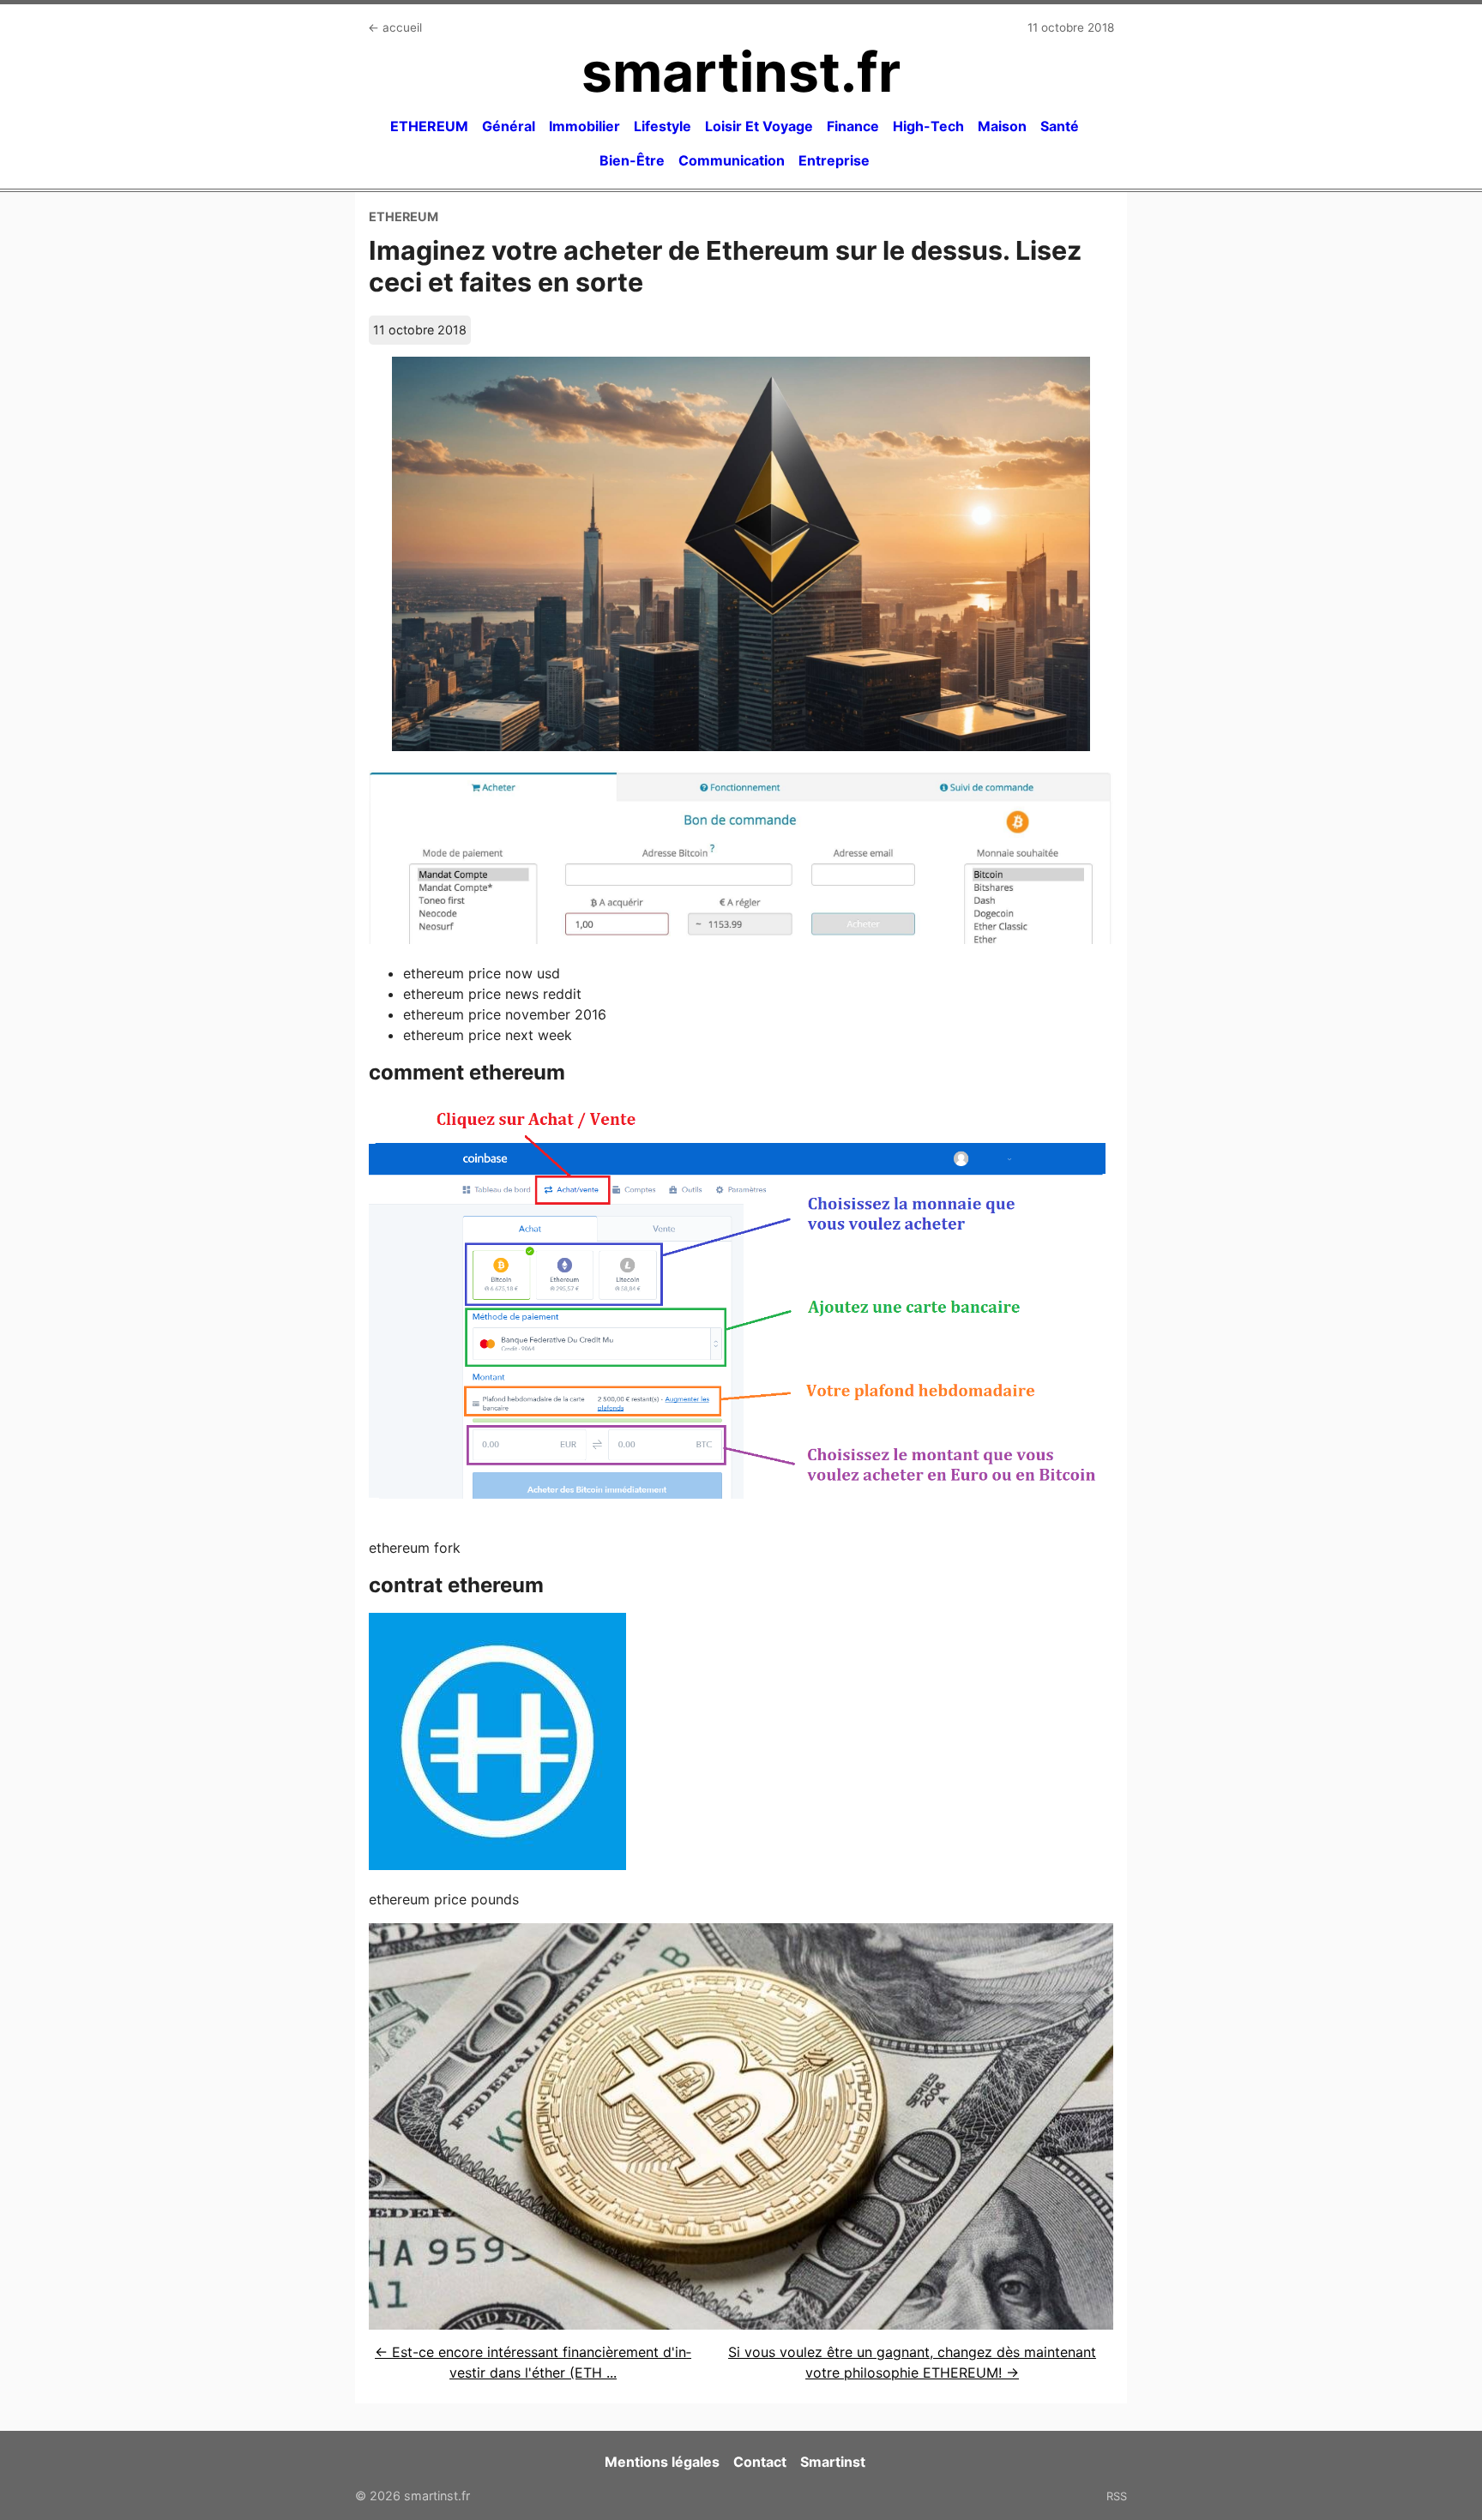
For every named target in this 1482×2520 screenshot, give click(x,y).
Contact (760, 2462)
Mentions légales (662, 2462)
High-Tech (928, 126)
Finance (853, 126)
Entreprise (834, 160)
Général (509, 126)
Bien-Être (632, 160)
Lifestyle (663, 126)
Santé (1060, 126)
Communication (732, 160)
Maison (1002, 126)
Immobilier (584, 126)
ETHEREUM (429, 126)
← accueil (395, 27)
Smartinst (833, 2462)
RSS (1117, 2496)
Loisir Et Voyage (759, 126)
